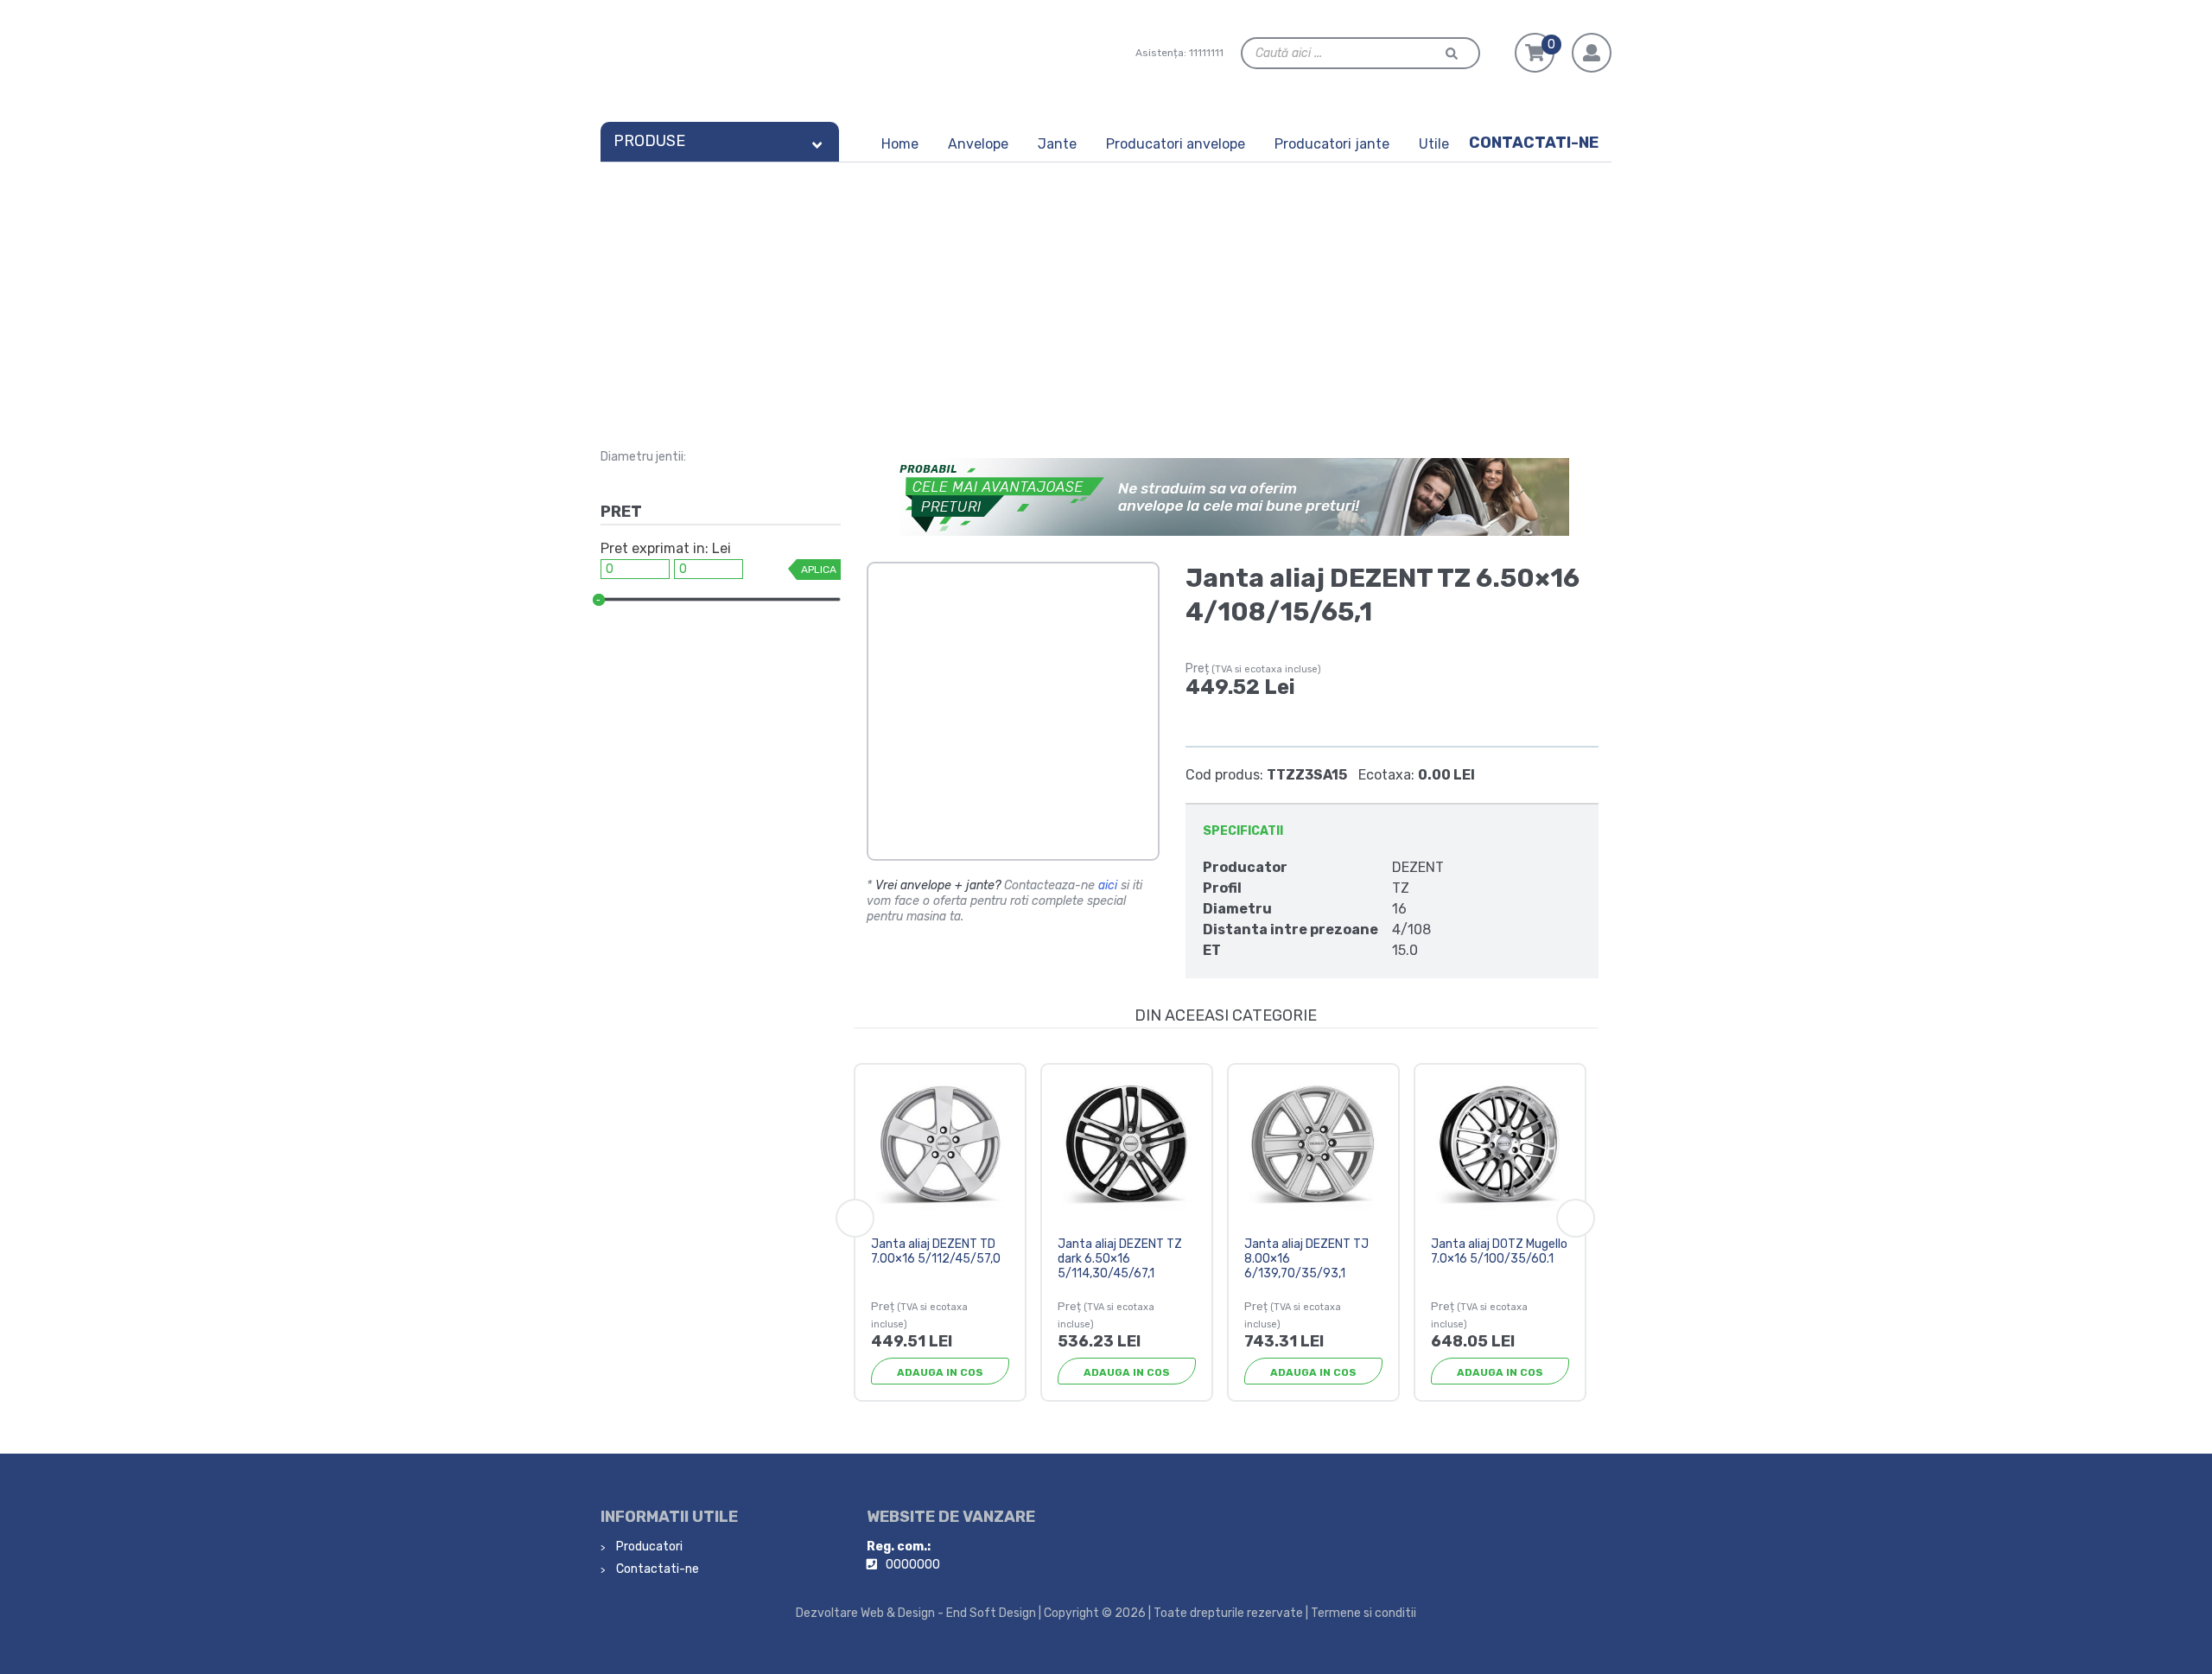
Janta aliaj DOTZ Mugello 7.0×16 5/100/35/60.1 (1499, 1251)
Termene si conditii (1363, 1613)
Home (900, 144)
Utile (1434, 144)
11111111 (1206, 53)
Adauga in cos (940, 1372)
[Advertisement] (1106, 292)
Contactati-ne (1534, 143)
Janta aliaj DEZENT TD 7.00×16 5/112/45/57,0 (936, 1251)
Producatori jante (1332, 144)
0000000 (913, 1565)
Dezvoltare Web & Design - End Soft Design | (918, 1613)
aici (1108, 885)
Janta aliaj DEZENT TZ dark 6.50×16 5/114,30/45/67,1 (1120, 1259)
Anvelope (978, 144)
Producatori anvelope (1176, 144)
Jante (1057, 144)
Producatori (648, 1547)
